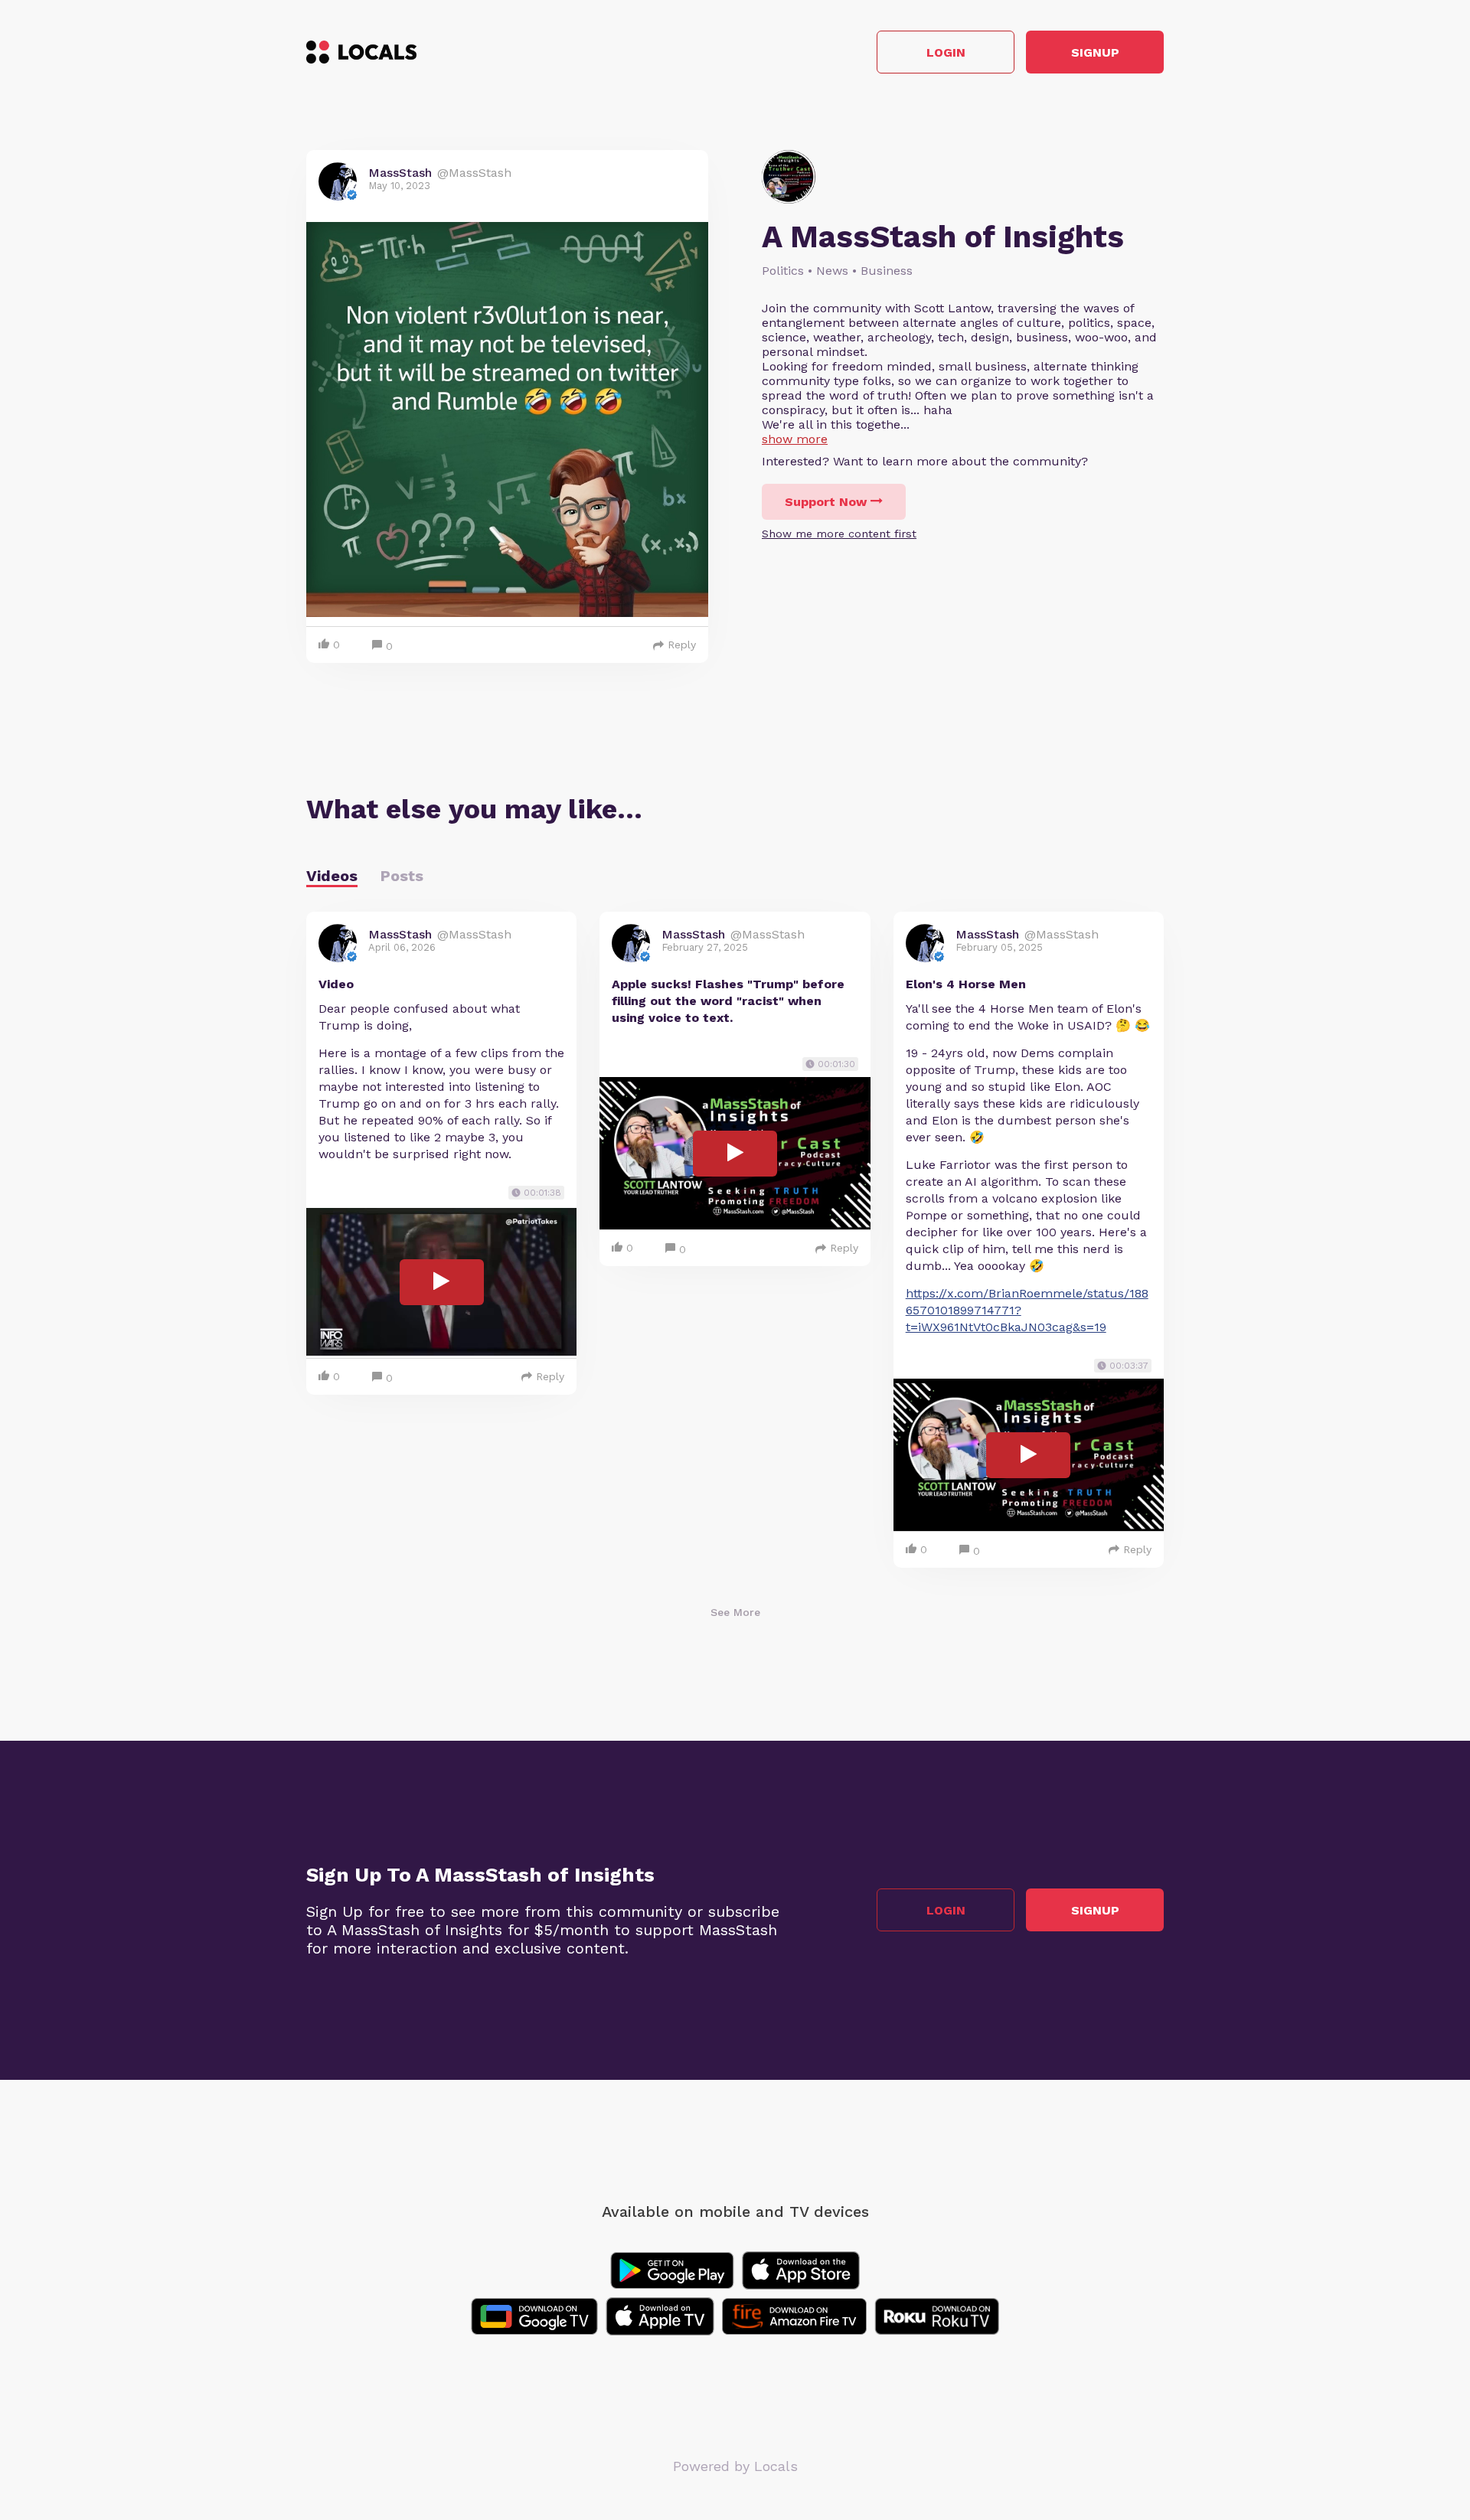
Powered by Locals (735, 2466)
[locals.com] (361, 52)
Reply (682, 645)
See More (735, 1612)
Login (946, 52)
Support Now (826, 502)
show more (795, 439)
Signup (1095, 52)
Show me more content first (839, 534)
